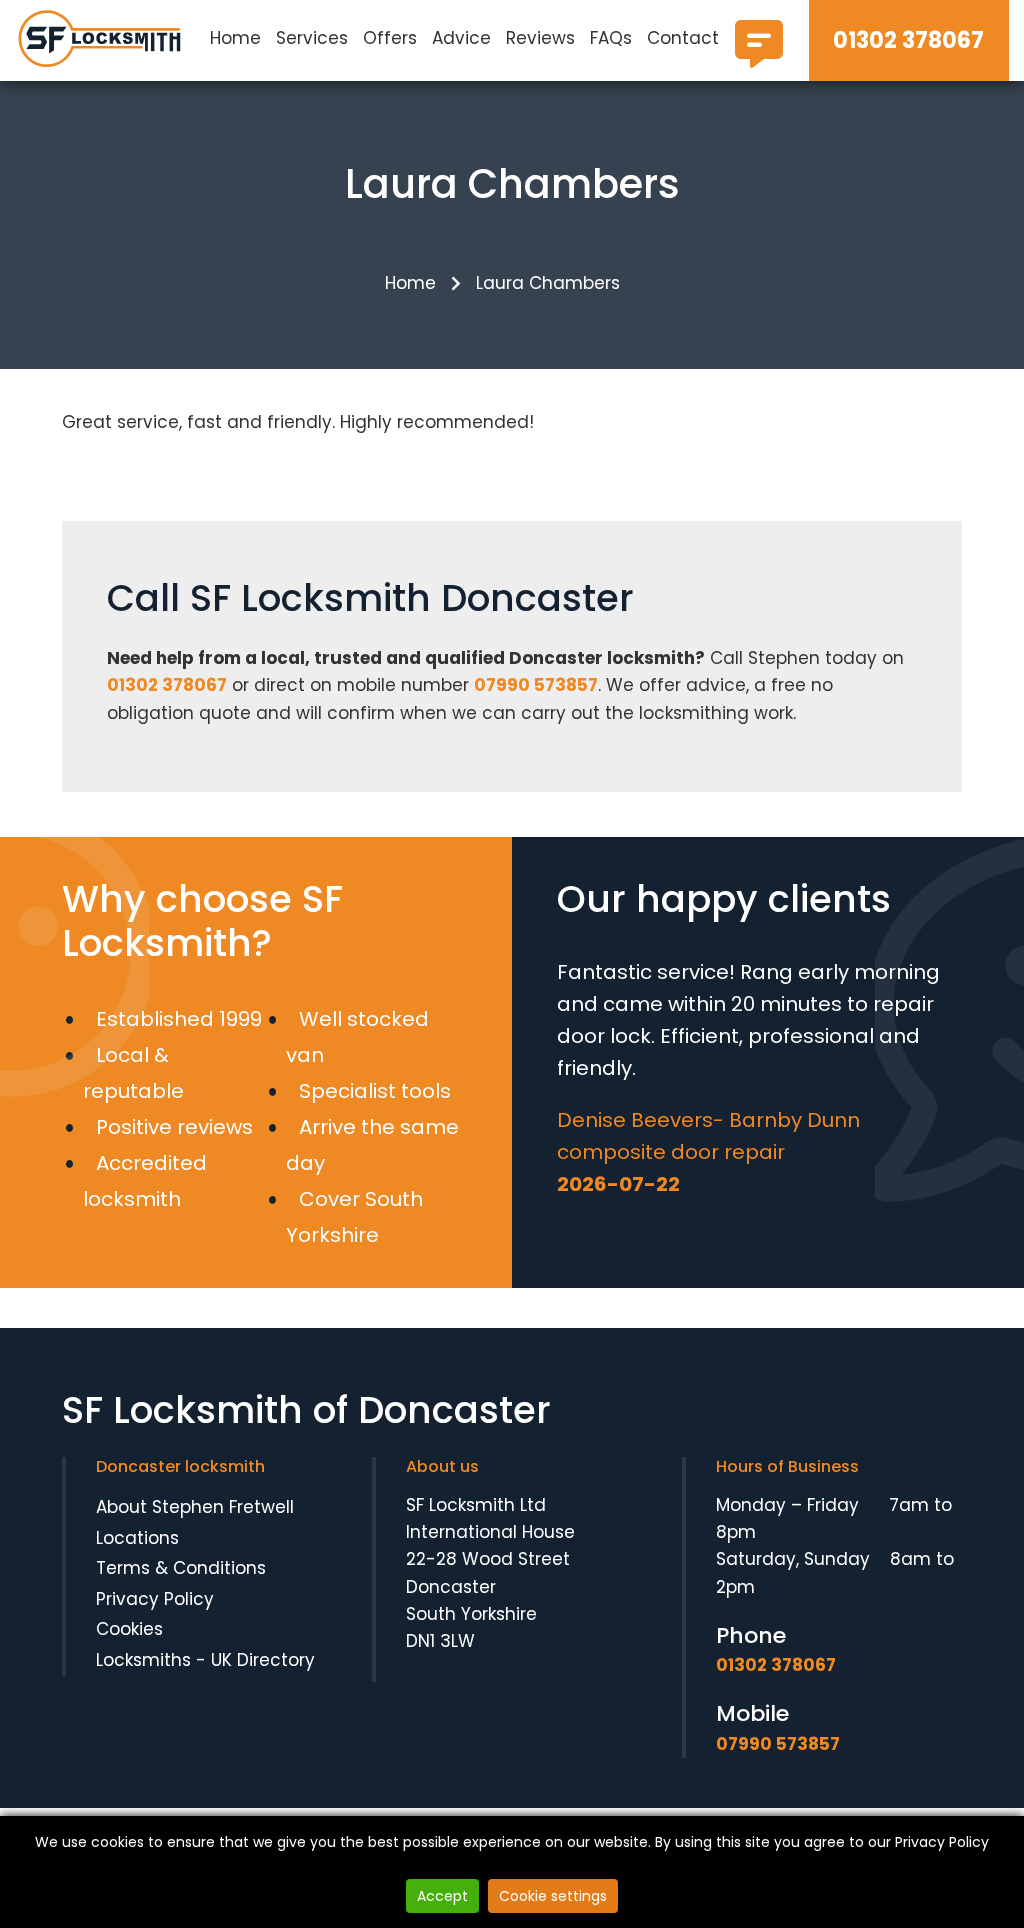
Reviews (540, 38)
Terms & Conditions (181, 1568)
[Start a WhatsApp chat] (759, 60)
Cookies (129, 1629)
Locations (137, 1538)
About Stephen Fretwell (195, 1507)
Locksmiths (143, 1660)
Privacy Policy (155, 1599)
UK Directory (263, 1660)
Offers (390, 38)
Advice (461, 38)
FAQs (611, 38)
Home (235, 38)
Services (312, 38)
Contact (683, 38)
